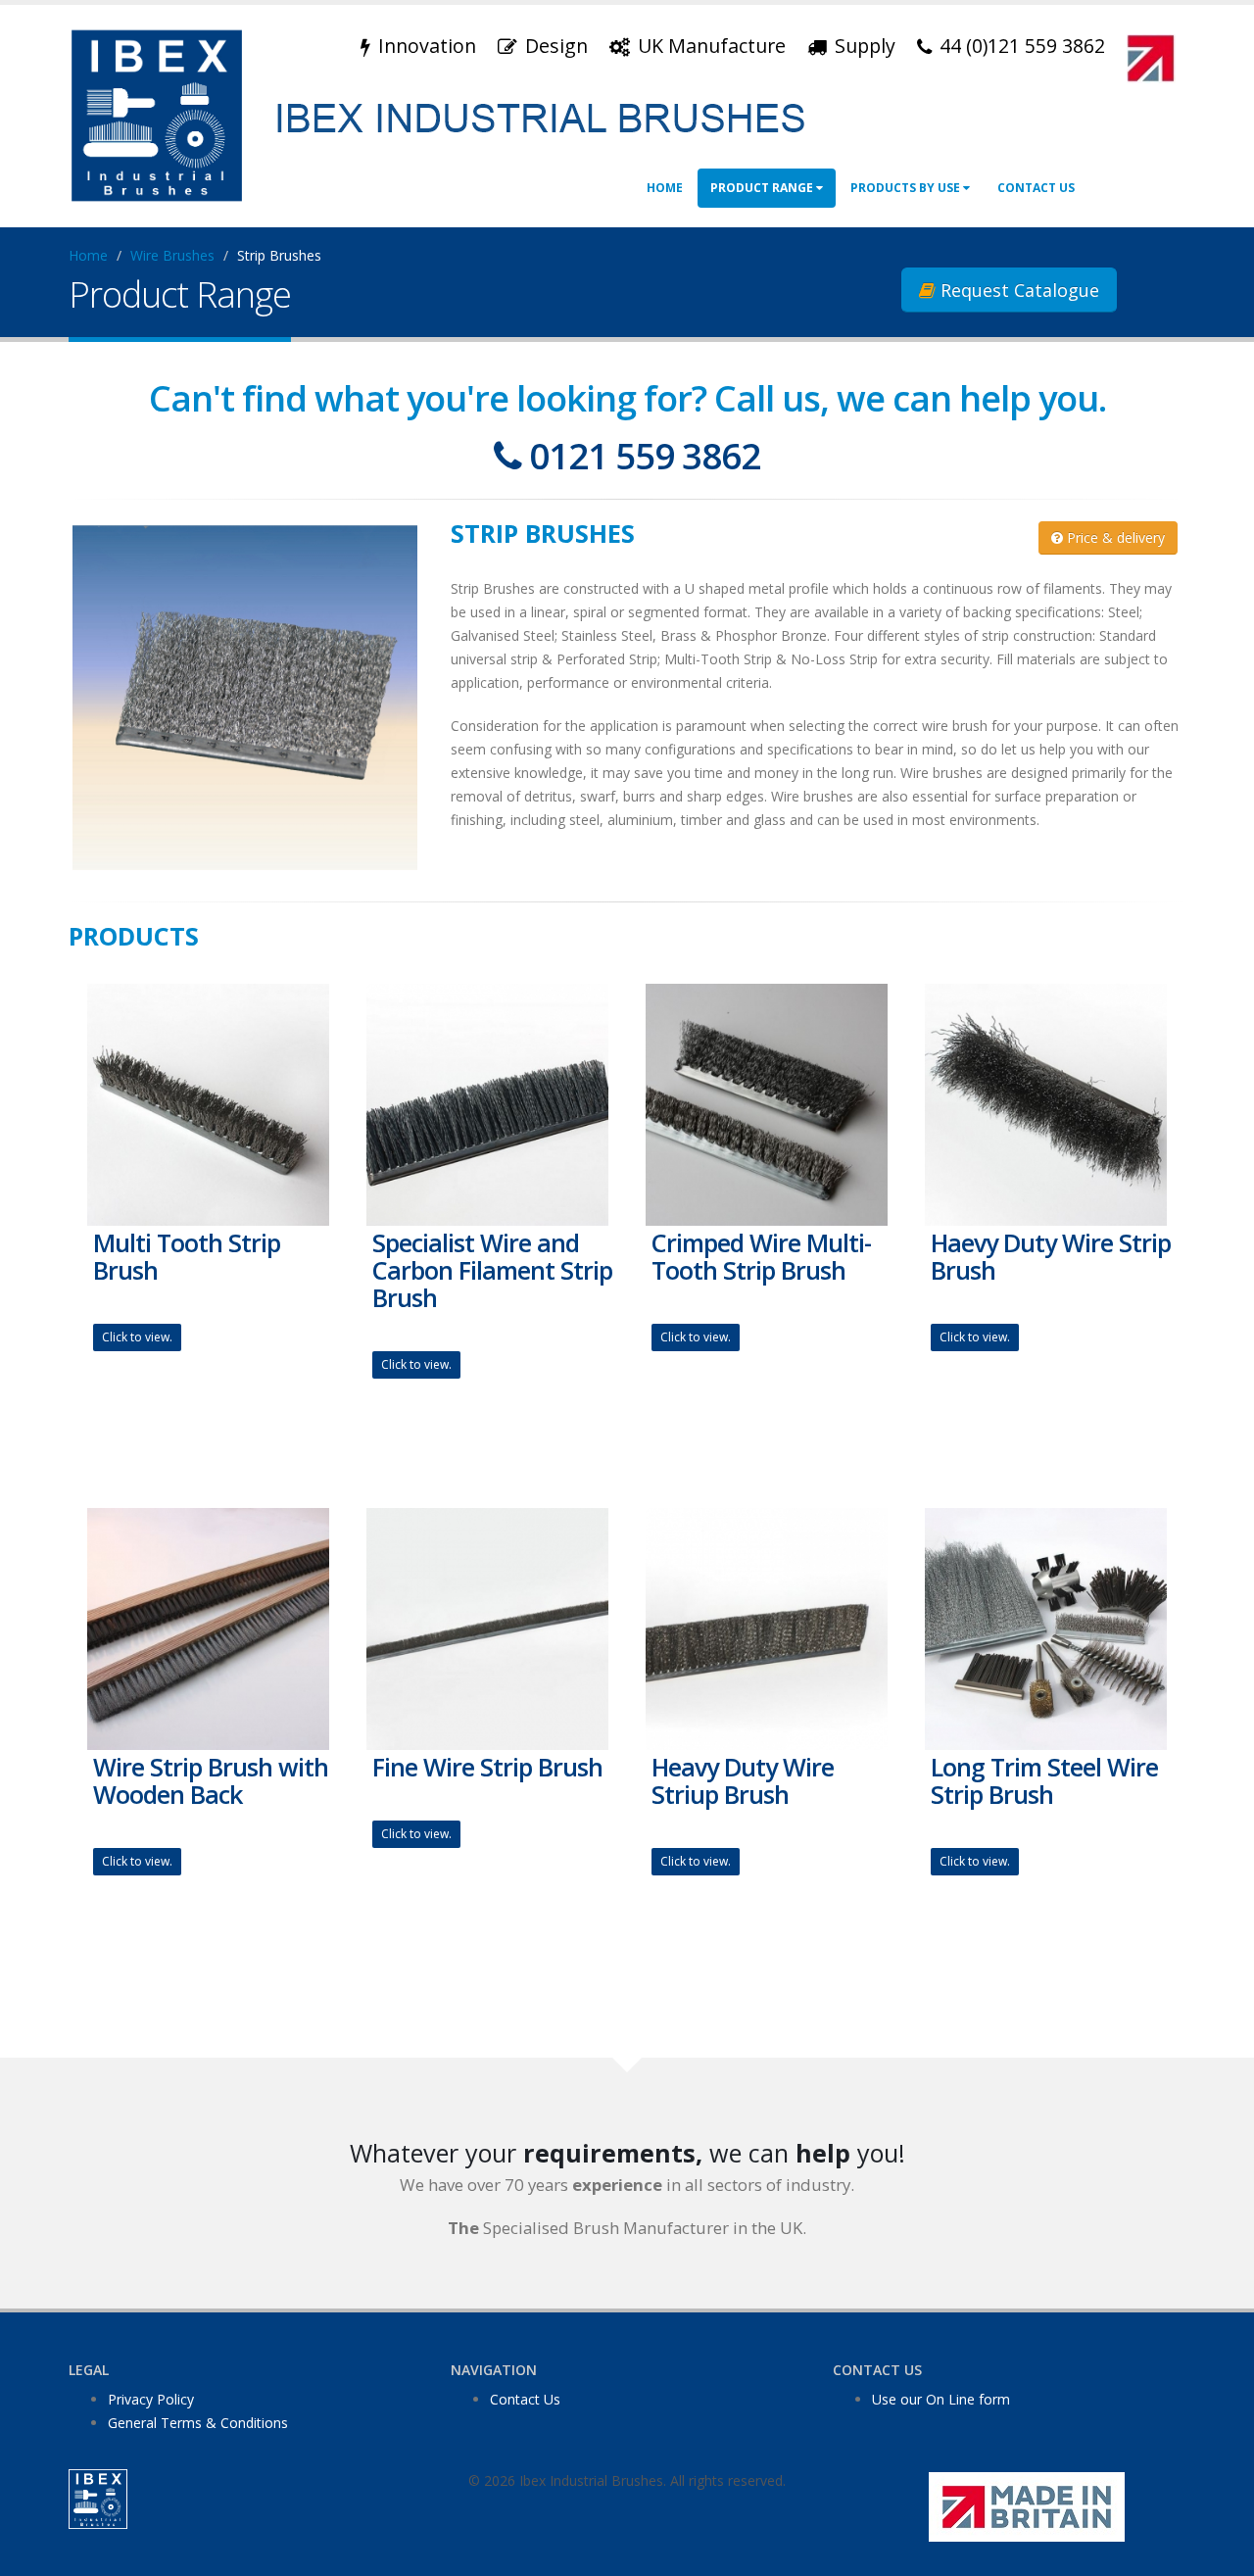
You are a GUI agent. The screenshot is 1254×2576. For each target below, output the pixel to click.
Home (665, 188)
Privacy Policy (151, 2399)
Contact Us (1036, 188)
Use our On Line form (941, 2399)
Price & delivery (1114, 537)
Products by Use (907, 188)
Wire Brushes (172, 255)
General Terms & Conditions (198, 2423)
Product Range (763, 188)
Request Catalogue (1017, 290)
